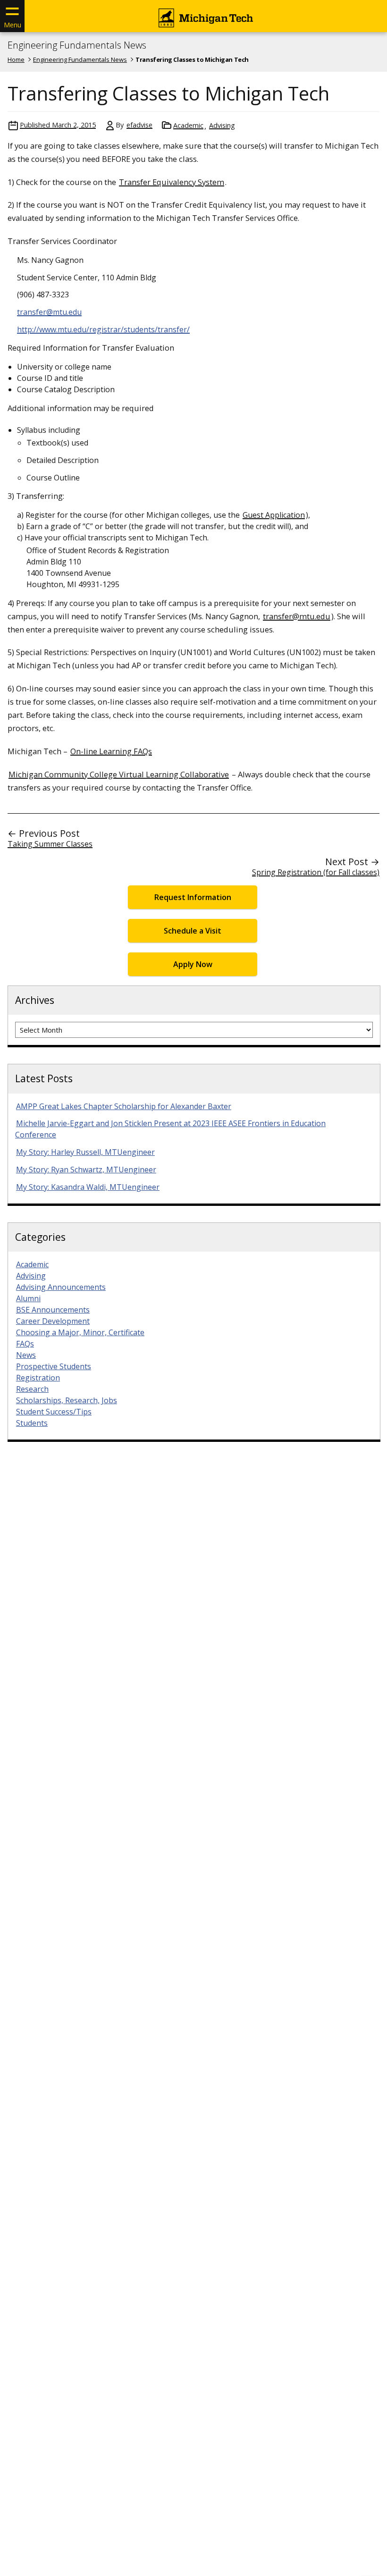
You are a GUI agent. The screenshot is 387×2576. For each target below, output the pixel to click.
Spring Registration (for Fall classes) (316, 872)
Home (16, 59)
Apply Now (193, 964)
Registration (38, 1378)
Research (32, 1389)
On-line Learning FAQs (111, 751)
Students (32, 1423)
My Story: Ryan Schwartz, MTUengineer (86, 1170)
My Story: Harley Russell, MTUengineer (85, 1152)
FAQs (25, 1344)
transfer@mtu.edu (49, 312)
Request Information (193, 897)
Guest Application (274, 515)
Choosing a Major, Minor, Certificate (80, 1332)
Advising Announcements (61, 1287)
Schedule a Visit (193, 931)
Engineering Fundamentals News (77, 45)
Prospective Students (54, 1366)
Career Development (53, 1321)
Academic (188, 125)
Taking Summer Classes (50, 844)
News (26, 1355)
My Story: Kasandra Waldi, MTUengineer (88, 1187)
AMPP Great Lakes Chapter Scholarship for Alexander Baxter (124, 1106)
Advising (222, 125)
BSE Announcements (53, 1310)
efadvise (139, 125)
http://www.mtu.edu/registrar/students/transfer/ (103, 329)
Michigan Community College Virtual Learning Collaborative (119, 774)
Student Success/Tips (54, 1412)
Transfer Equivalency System (172, 182)
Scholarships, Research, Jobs (67, 1400)
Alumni (28, 1298)
